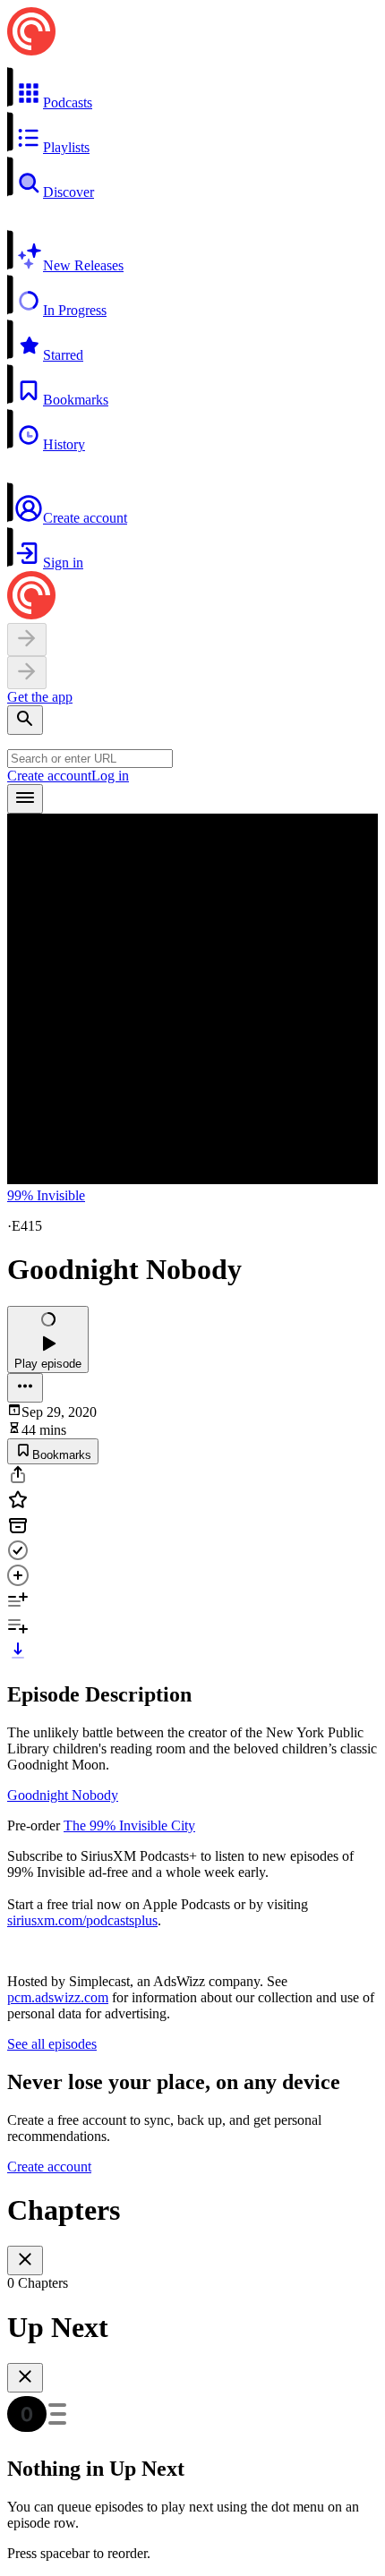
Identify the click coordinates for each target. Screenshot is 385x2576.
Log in (110, 776)
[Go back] (27, 640)
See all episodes (52, 2044)
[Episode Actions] (25, 1388)
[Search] (25, 720)
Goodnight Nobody (63, 1795)
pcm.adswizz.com (58, 1997)
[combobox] (90, 759)
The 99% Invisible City (129, 1825)
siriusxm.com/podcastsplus (82, 1920)
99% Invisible (46, 1195)
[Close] (25, 2260)
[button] (192, 89)
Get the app (40, 697)
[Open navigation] (25, 799)
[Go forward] (27, 673)
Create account (49, 776)
